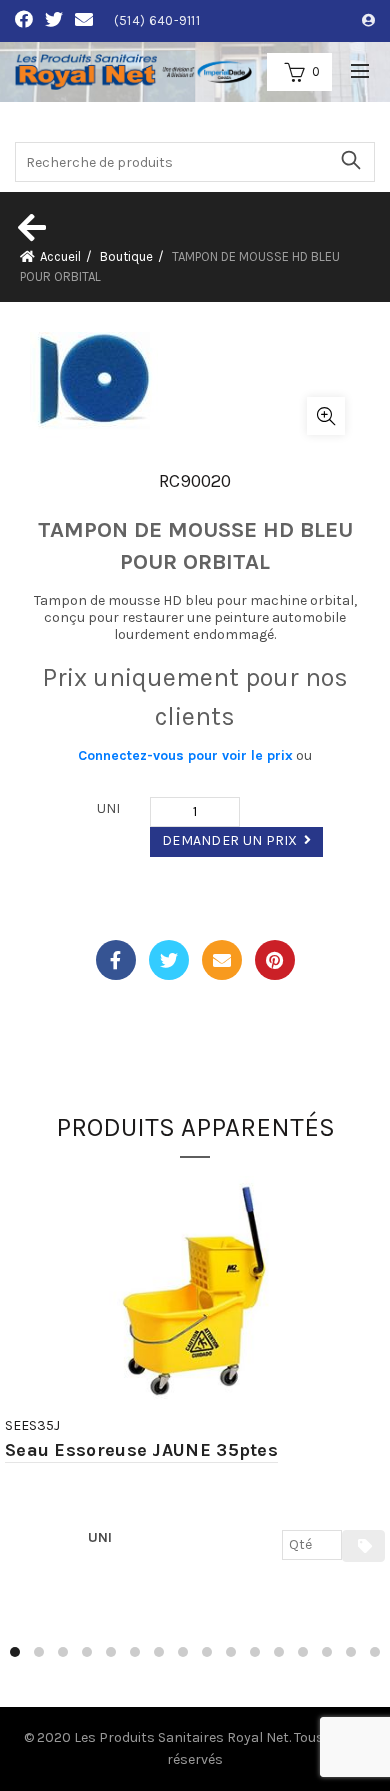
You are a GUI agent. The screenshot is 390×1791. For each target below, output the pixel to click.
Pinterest (275, 960)
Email (222, 960)
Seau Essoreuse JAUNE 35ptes (141, 1450)
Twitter (169, 960)
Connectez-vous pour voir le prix (185, 755)
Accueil (60, 256)
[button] (15, 1652)
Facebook (116, 960)
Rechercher (350, 160)
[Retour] (30, 227)
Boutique (126, 256)
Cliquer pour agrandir (326, 416)
